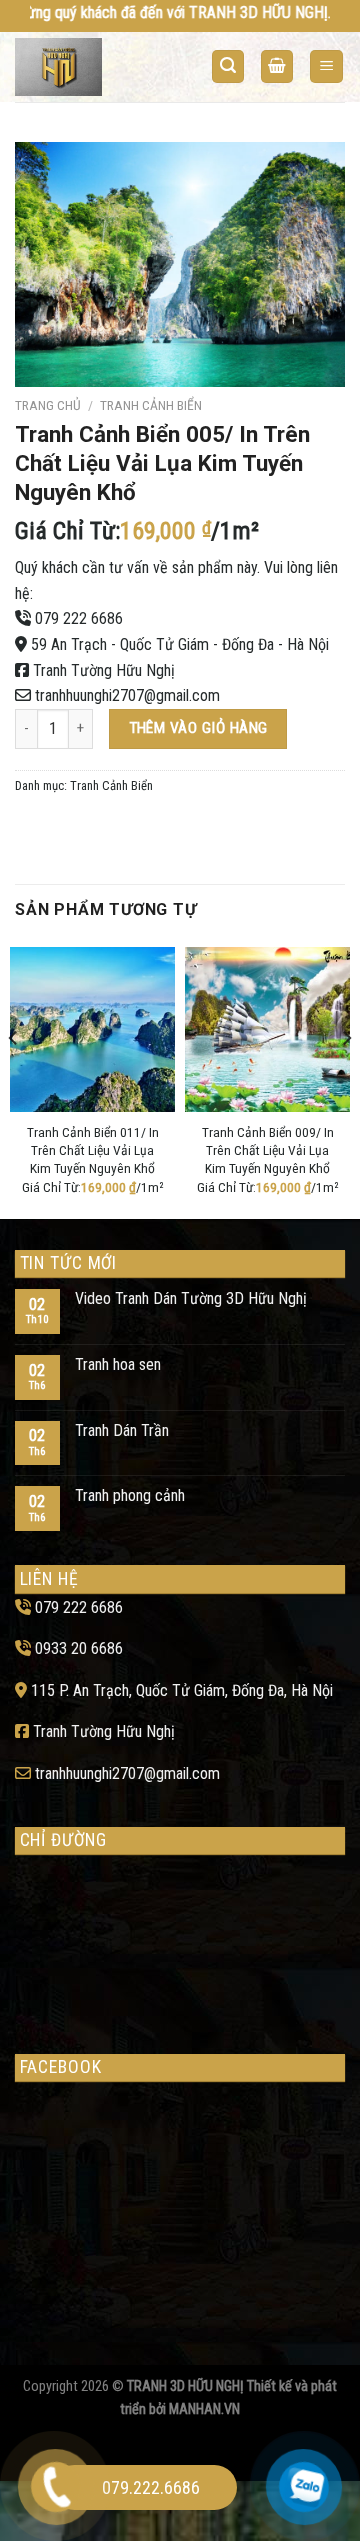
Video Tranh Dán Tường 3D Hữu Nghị (191, 1298)
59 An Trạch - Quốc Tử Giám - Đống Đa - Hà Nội (180, 644)
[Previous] (14, 1078)
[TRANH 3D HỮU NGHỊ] (93, 67)
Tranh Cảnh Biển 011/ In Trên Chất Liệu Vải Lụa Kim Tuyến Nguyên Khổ (93, 1149)
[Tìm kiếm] (228, 66)
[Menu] (326, 66)
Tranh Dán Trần (122, 1430)
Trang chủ (48, 405)
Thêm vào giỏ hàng (198, 728)
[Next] (346, 1078)
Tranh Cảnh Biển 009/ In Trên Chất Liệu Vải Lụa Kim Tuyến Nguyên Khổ (268, 1149)
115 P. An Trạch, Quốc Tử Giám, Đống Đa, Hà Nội (182, 1690)
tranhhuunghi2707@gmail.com (127, 695)
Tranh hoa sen (118, 1364)
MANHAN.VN (204, 2409)
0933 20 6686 (79, 1648)
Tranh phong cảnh (130, 1495)
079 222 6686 (79, 618)
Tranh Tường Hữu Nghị (104, 670)
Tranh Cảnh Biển (151, 405)
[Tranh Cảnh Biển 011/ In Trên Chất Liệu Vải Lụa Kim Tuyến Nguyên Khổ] (92, 1029)
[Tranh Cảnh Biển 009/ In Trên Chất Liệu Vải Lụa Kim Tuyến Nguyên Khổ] (267, 1029)
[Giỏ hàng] (277, 66)
